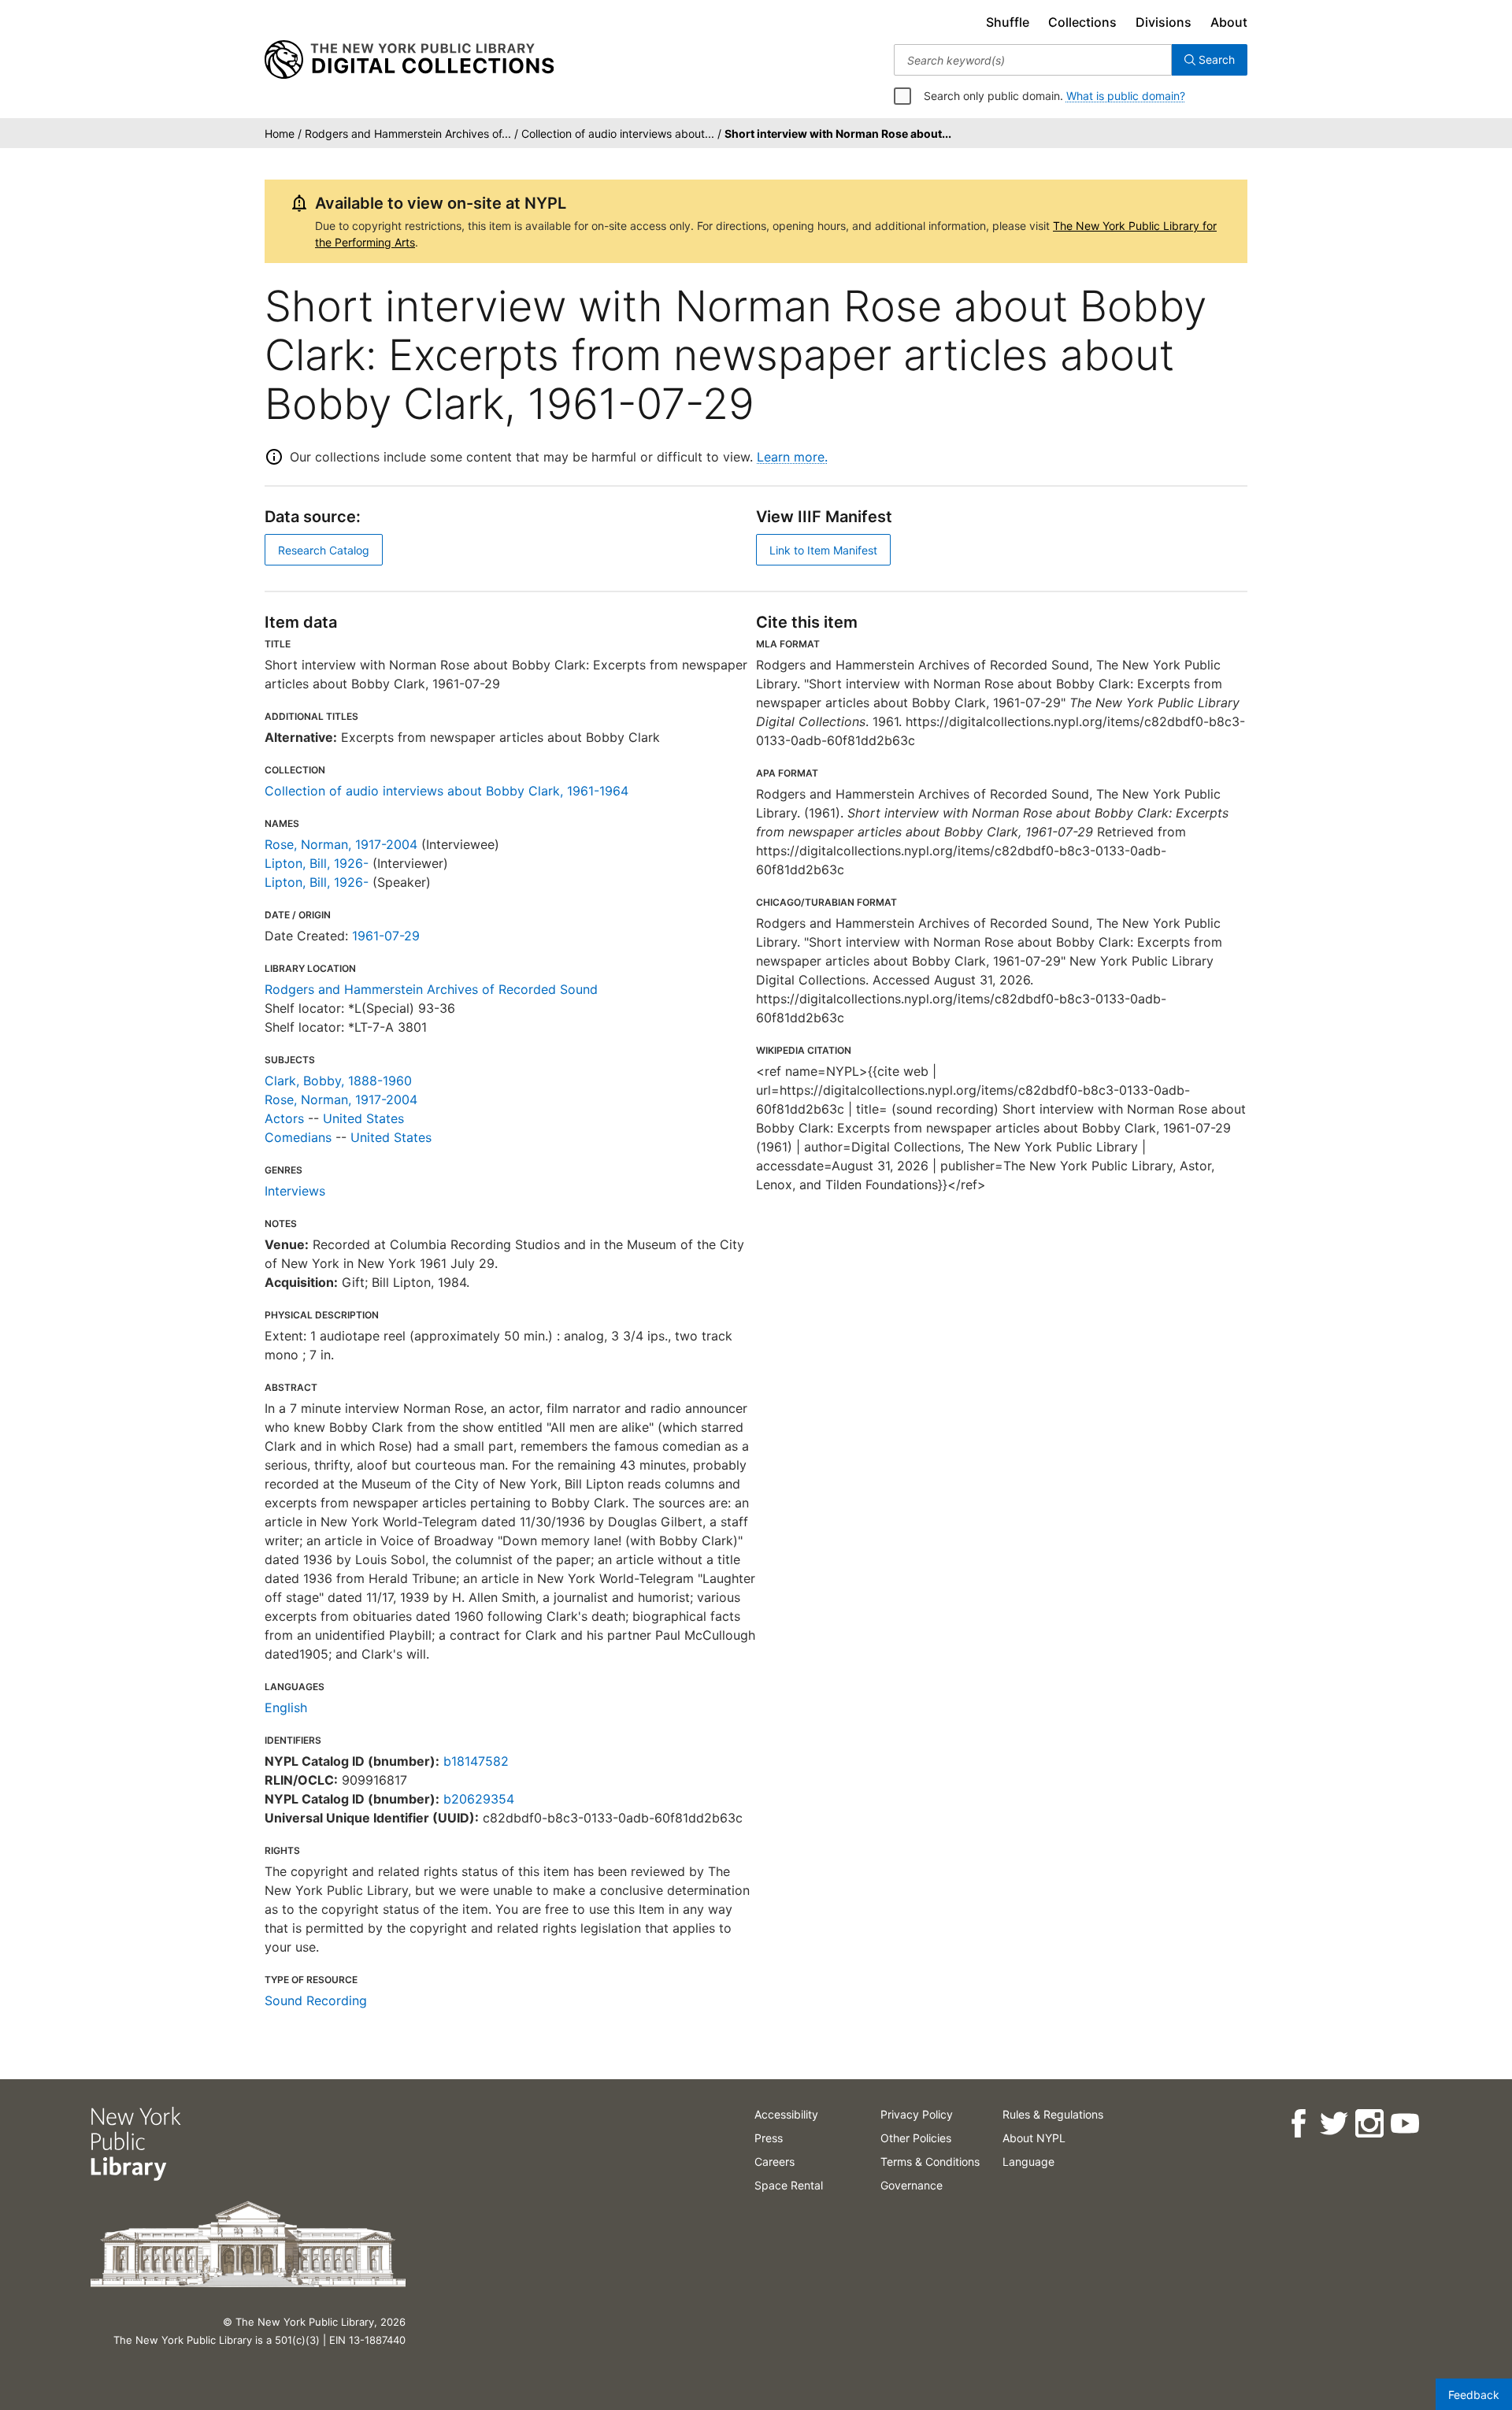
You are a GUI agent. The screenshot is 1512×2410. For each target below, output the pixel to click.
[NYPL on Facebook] (1297, 2124)
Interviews (295, 1191)
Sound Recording (316, 2000)
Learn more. (792, 457)
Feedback (1474, 2395)
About (1229, 22)
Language (1028, 2162)
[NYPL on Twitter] (1333, 2124)
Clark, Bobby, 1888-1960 (338, 1081)
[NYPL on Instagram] (1368, 2124)
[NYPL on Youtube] (1404, 2124)
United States (363, 1118)
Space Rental (789, 2185)
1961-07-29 (386, 936)
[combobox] (1033, 60)
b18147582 (476, 1761)
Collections (1082, 22)
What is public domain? (1126, 96)
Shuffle (1008, 22)
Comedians (298, 1137)
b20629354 (479, 1799)
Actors (284, 1118)
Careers (775, 2162)
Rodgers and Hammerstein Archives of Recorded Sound (431, 989)
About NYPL (1034, 2138)
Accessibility (786, 2114)
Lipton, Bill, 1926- (317, 863)
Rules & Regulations (1053, 2114)
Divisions (1164, 22)
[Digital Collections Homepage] (409, 60)
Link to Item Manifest (823, 550)
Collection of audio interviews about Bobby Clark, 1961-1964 (447, 791)
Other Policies (916, 2138)
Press (769, 2138)
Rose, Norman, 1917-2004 (341, 844)
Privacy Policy (917, 2114)
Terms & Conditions (930, 2162)
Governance (912, 2185)
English (286, 1707)
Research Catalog (324, 550)
